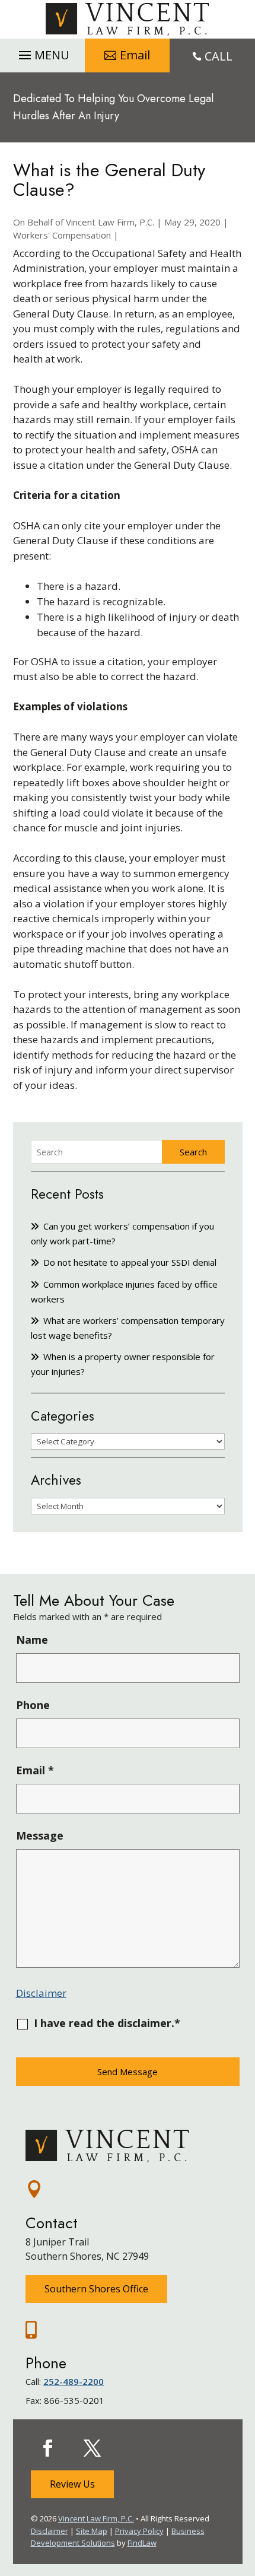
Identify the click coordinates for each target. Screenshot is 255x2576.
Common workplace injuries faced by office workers (124, 1292)
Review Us (72, 2484)
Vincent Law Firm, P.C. (110, 222)
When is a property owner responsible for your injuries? (123, 1364)
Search (193, 1152)
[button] (42, 52)
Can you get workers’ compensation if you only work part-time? (122, 1233)
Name (32, 1640)
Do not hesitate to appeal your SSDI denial (130, 1262)
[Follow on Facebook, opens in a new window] (48, 2448)
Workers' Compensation (62, 235)
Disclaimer (41, 1993)
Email (135, 55)
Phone (33, 1705)
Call (219, 56)
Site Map (92, 2531)
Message (40, 1835)
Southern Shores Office (96, 2289)
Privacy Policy (139, 2531)
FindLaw (142, 2543)
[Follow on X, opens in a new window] (93, 2448)
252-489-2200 (74, 2381)
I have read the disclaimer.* (107, 2023)
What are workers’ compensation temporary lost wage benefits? (128, 1328)
